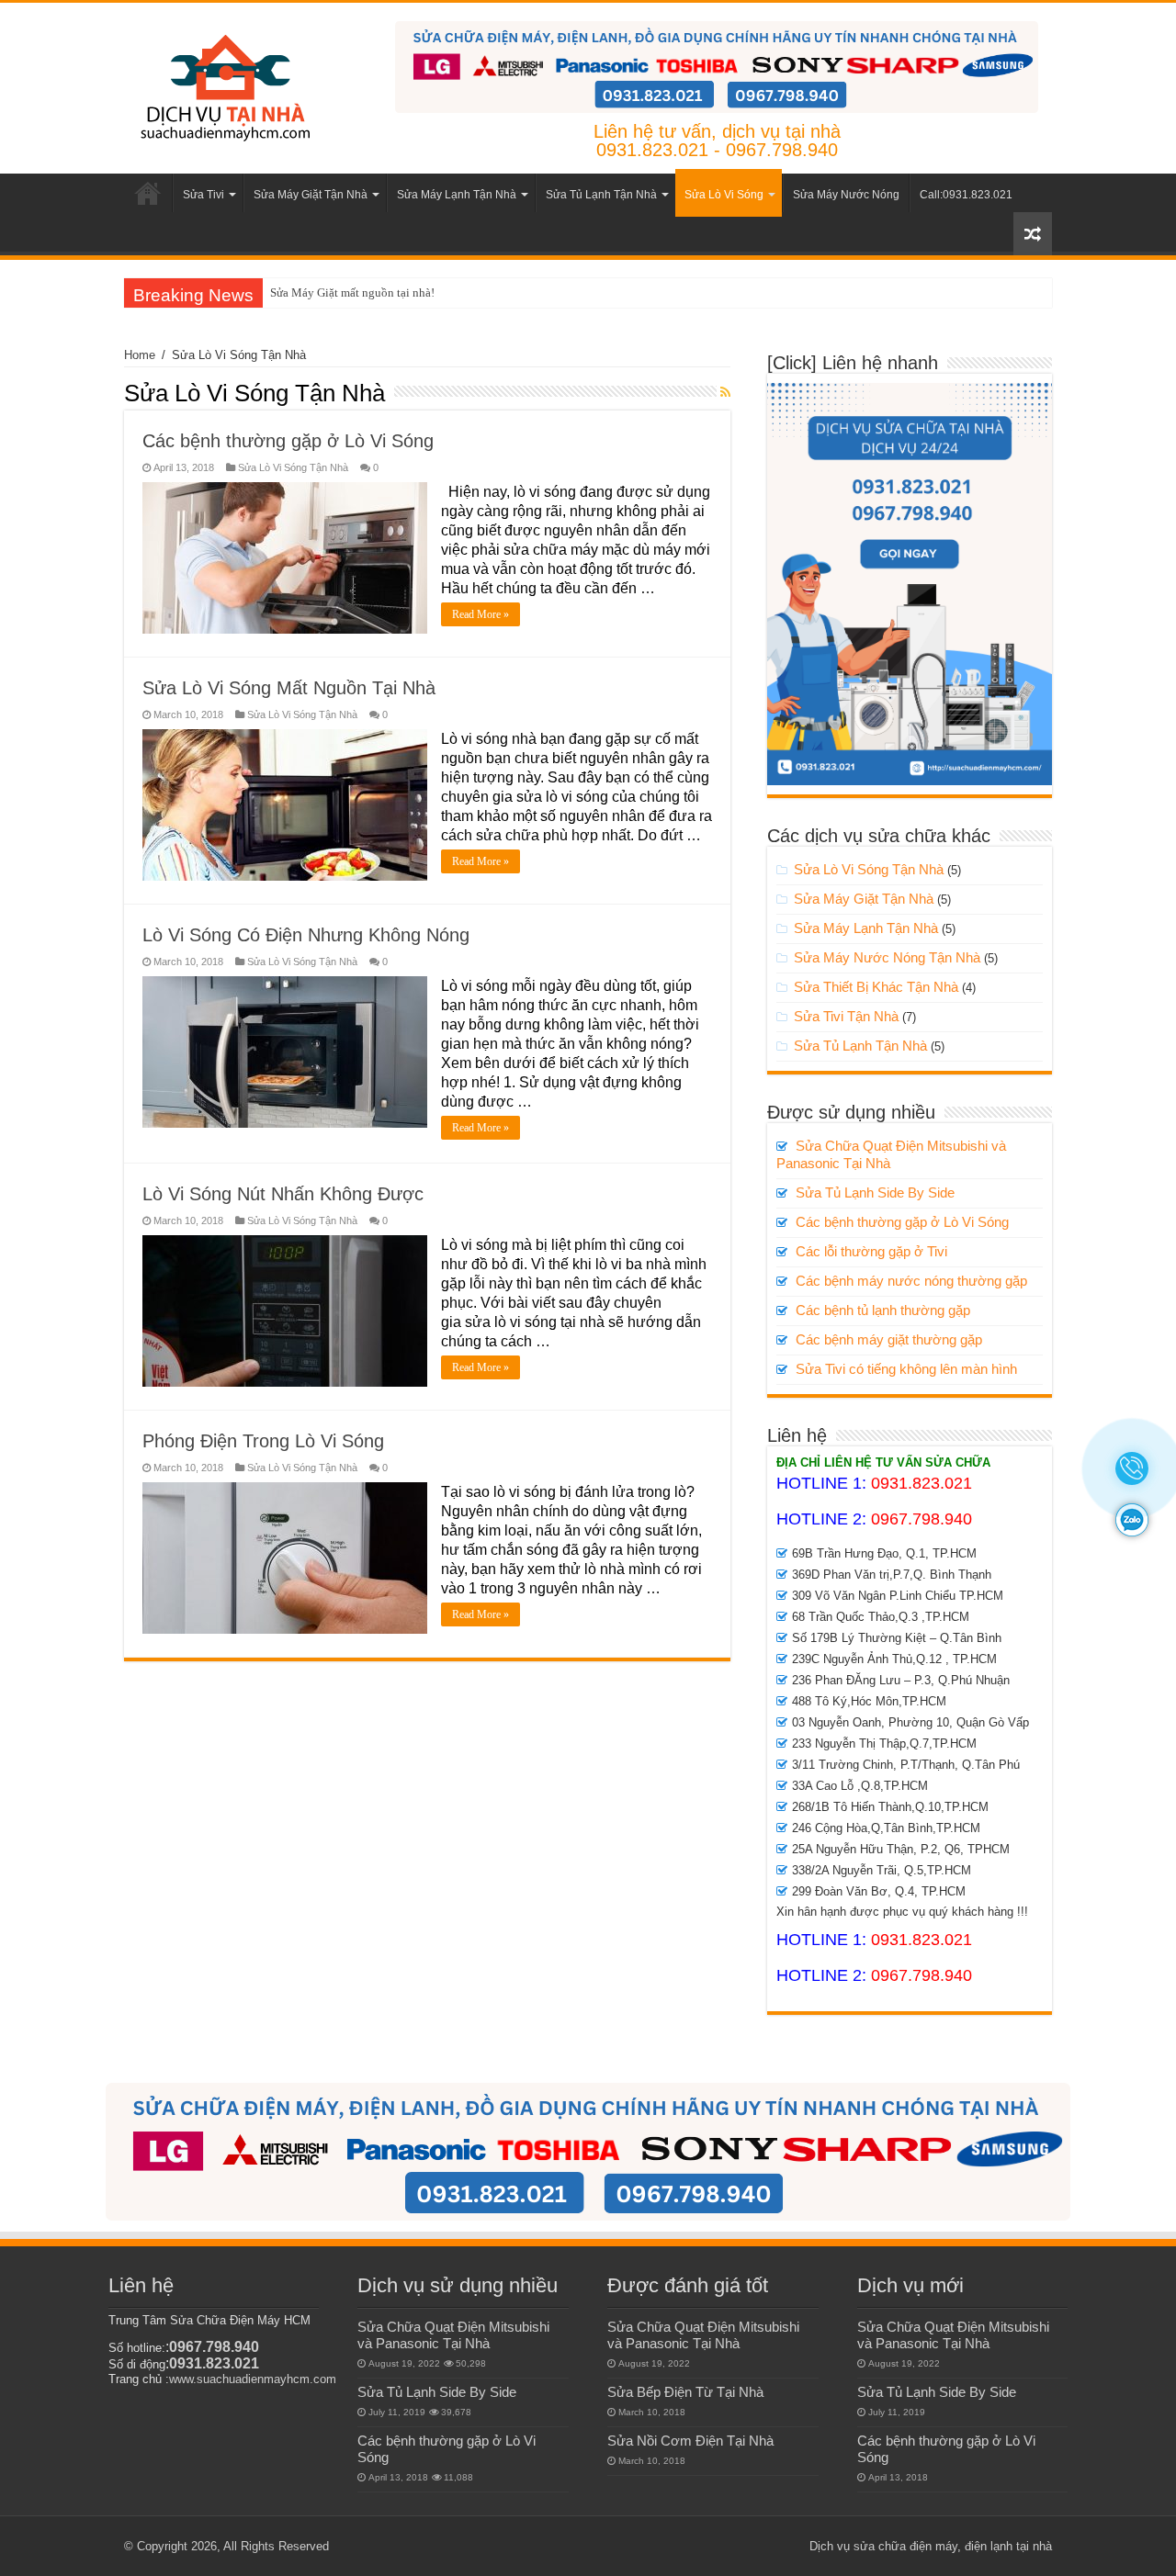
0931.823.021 (922, 1483)
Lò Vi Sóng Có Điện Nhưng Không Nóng (306, 935)
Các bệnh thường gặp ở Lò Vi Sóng (288, 441)
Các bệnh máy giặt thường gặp (889, 1339)
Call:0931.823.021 (966, 195)
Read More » (481, 614)
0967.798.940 (922, 1519)
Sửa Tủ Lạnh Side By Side (875, 1192)
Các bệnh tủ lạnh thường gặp (883, 1310)
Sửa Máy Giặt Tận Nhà (311, 195)
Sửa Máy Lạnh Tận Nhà (457, 195)
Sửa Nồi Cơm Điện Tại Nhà (690, 2441)
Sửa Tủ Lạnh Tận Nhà (601, 195)
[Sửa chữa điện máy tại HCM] (224, 84)
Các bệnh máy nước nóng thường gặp (911, 1281)
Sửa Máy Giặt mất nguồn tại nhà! (352, 292)
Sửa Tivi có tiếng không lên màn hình (906, 1369)
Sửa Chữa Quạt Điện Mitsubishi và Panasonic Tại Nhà (453, 2335)
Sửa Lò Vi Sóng (724, 195)
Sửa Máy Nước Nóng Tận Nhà (887, 957)
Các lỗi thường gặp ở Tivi (871, 1251)
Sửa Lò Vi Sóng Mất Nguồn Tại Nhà (289, 688)
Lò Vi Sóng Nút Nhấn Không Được (283, 1194)
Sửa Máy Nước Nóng (846, 195)
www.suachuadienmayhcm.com (253, 2379)
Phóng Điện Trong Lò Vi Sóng (263, 1441)
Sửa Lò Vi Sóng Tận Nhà (293, 467)
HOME (148, 193)
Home (140, 355)
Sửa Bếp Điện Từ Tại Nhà (685, 2392)
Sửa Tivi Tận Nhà (846, 1016)
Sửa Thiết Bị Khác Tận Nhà (876, 987)
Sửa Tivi (204, 195)
